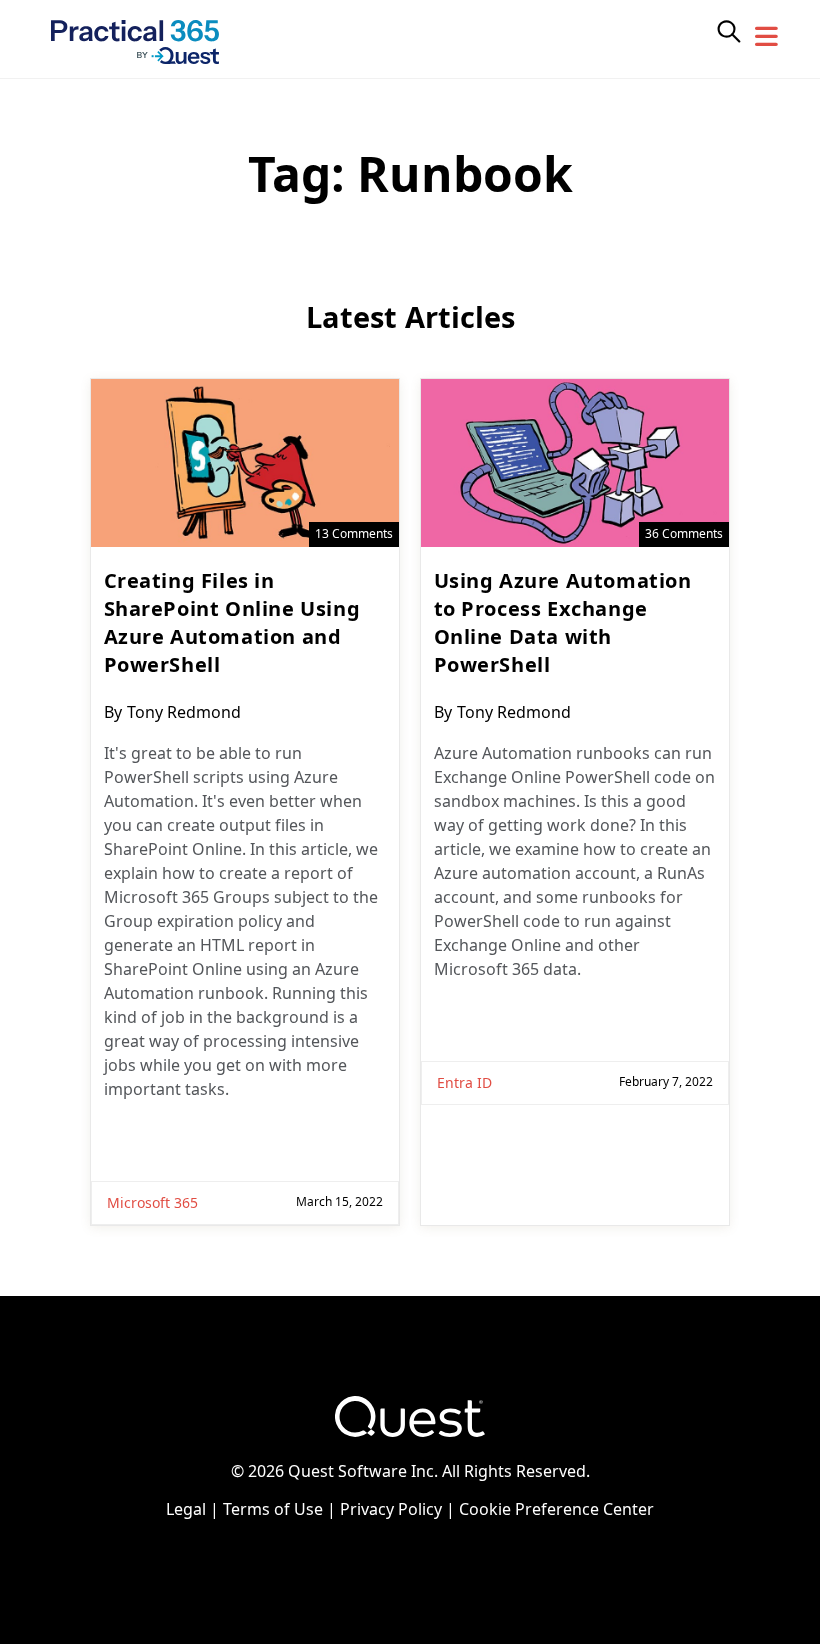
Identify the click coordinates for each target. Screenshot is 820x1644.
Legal (186, 1509)
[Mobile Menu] (767, 37)
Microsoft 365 (152, 1202)
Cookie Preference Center (556, 1509)
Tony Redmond (184, 712)
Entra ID (464, 1082)
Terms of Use (273, 1509)
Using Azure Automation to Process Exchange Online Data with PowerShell (563, 622)
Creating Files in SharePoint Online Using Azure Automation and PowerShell (232, 622)
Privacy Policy (391, 1509)
